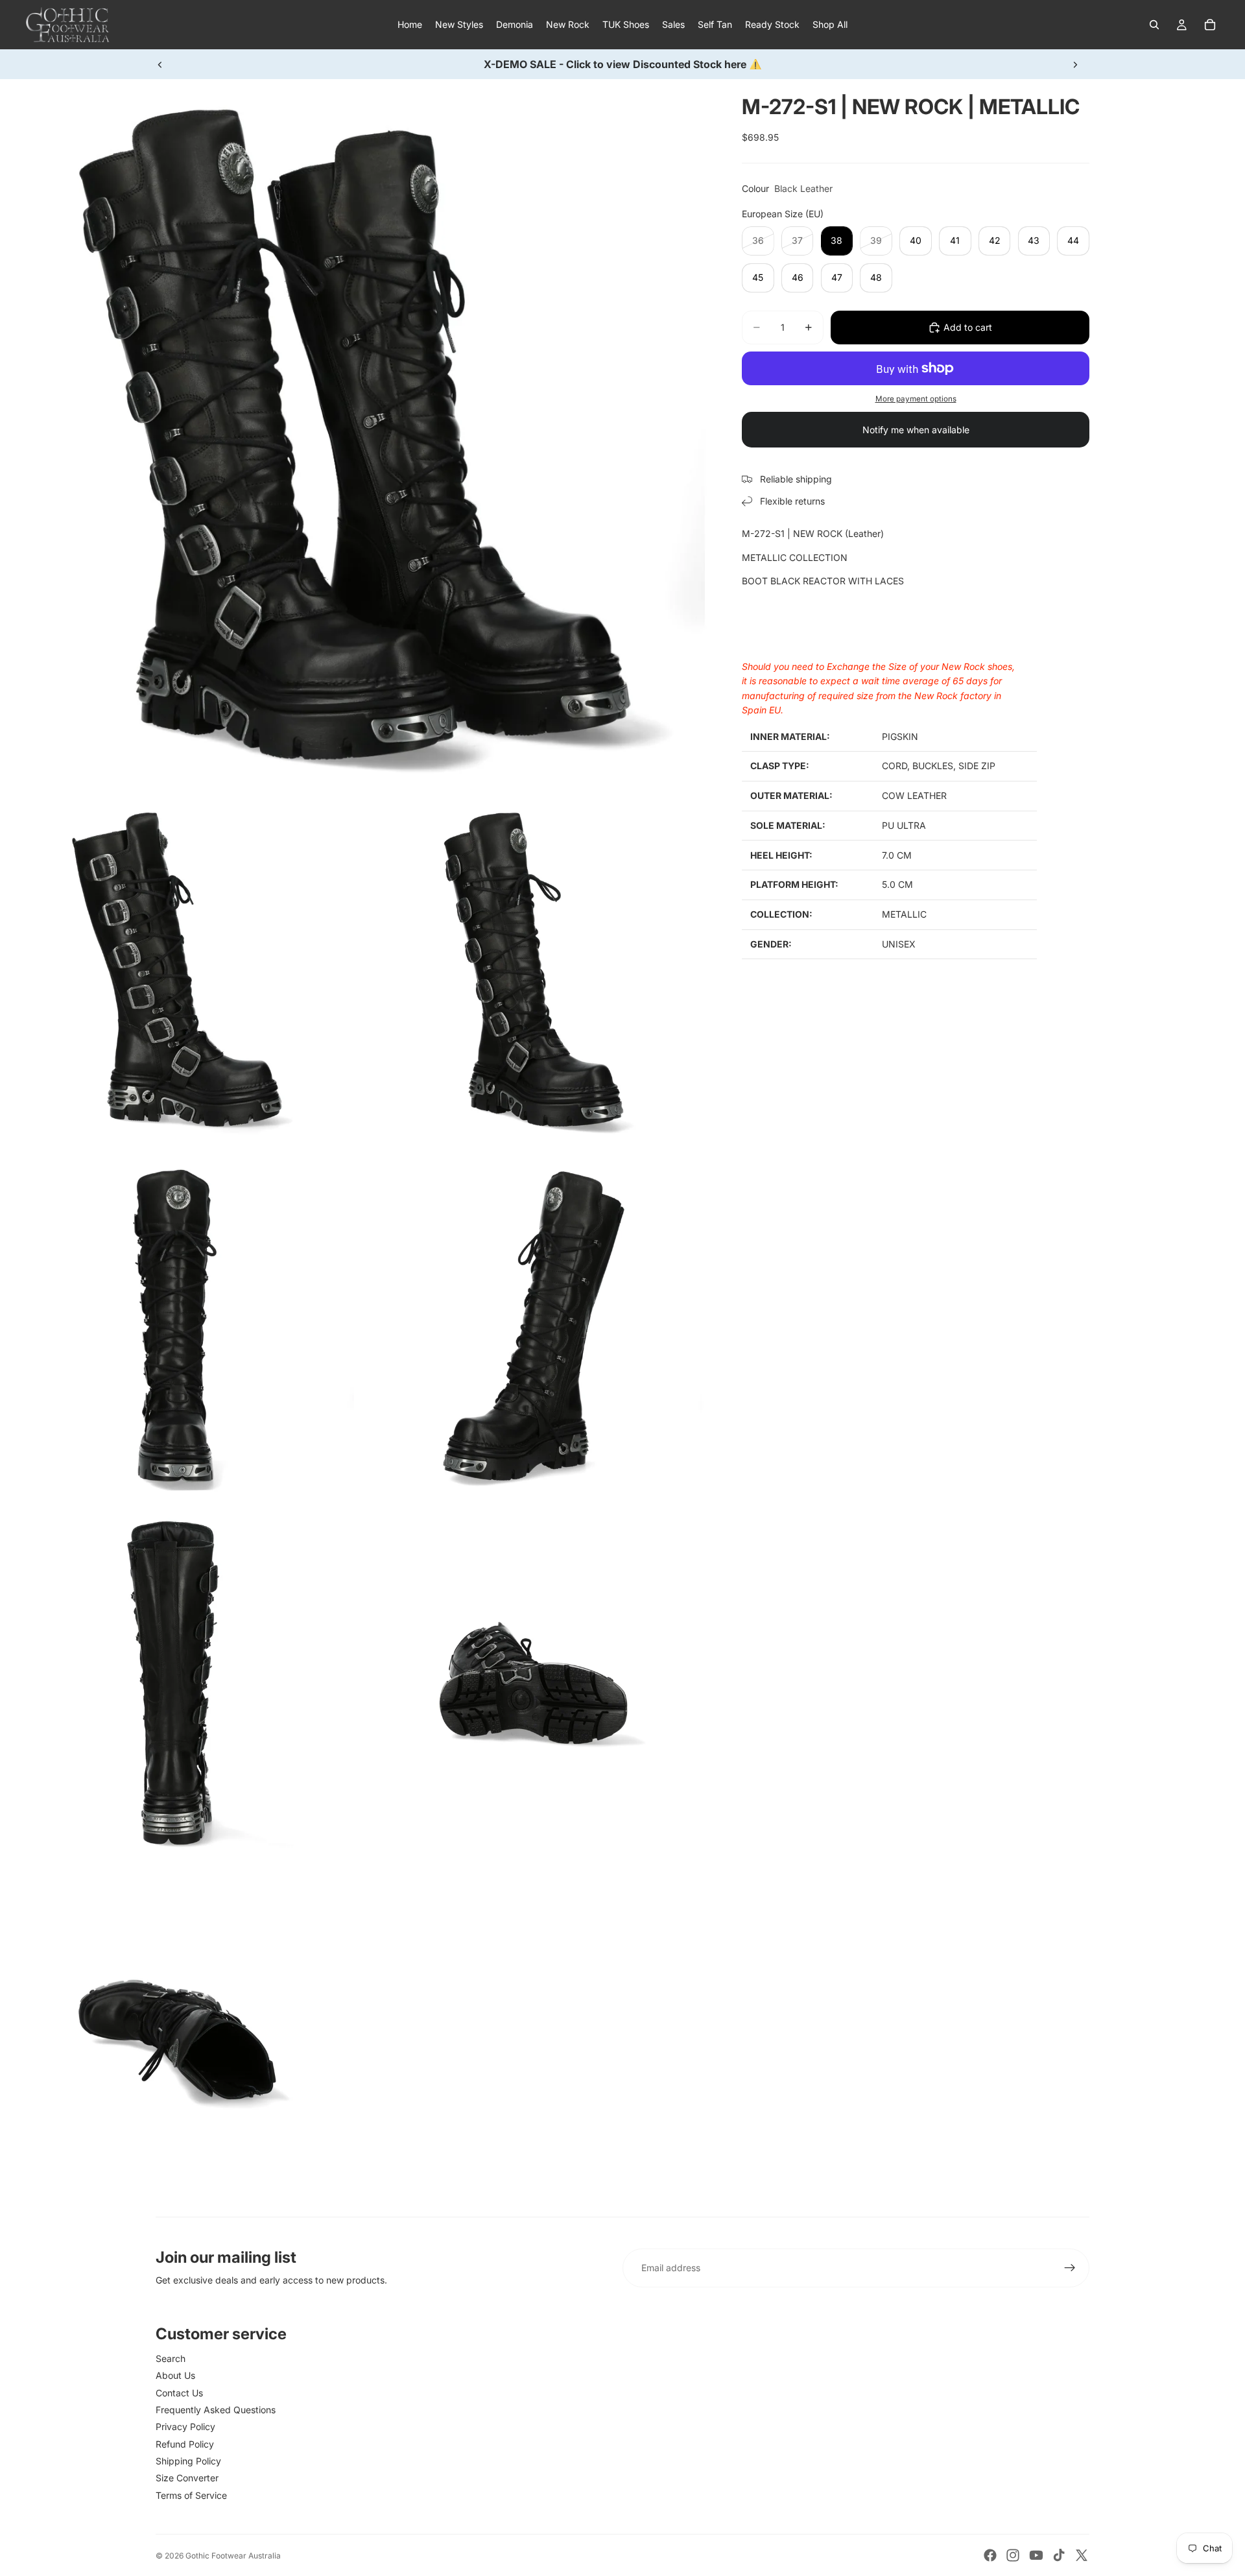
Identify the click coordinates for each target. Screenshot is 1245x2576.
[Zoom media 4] (177, 1326)
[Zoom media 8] (177, 2040)
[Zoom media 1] (355, 435)
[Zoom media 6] (177, 1683)
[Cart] (1210, 25)
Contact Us (179, 2393)
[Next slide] (1075, 64)
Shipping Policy (188, 2461)
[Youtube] (1036, 2555)
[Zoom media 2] (177, 970)
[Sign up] (1070, 2268)
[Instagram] (1013, 2555)
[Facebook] (990, 2555)
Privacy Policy (185, 2427)
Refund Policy (185, 2444)
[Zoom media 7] (534, 1683)
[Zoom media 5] (534, 1326)
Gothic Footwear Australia (233, 2556)
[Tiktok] (1059, 2555)
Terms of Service (191, 2495)
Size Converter (187, 2478)
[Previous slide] (160, 64)
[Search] (1154, 25)
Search (171, 2358)
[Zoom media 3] (534, 970)
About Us (175, 2375)
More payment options (916, 399)
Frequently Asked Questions (216, 2410)
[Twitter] (1082, 2555)
